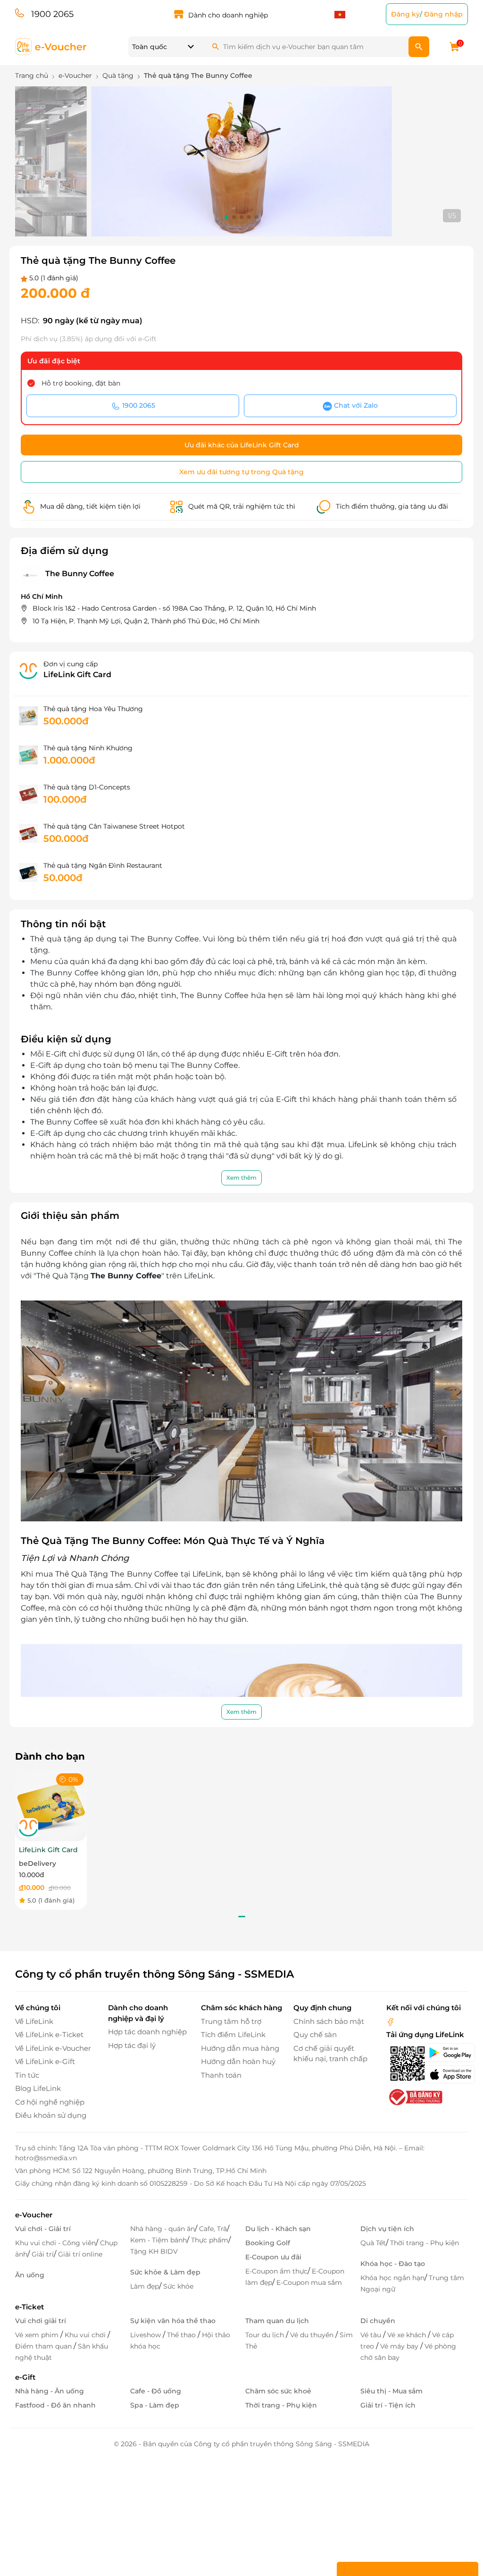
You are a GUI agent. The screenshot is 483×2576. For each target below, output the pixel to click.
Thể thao (182, 2335)
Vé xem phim (38, 2335)
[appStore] (446, 2074)
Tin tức (27, 2075)
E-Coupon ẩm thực (276, 2271)
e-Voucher (34, 2215)
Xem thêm (241, 1178)
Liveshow (146, 2335)
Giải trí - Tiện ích (388, 2405)
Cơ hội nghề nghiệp (50, 2102)
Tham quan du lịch (277, 2321)
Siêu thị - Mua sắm (391, 2391)
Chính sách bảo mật (329, 2021)
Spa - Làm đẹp (155, 2405)
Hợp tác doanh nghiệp (147, 2032)
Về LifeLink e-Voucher (53, 2048)
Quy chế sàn (315, 2035)
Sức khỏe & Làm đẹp (165, 2272)
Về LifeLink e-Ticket (49, 2035)
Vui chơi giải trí (41, 2321)
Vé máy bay (400, 2346)
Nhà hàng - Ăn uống (50, 2391)
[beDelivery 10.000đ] (51, 1805)
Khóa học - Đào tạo (393, 2264)
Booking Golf (268, 2243)
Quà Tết (373, 2243)
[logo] (51, 46)
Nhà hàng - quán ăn (162, 2229)
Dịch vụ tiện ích (387, 2229)
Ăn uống (30, 2275)
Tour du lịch (266, 2335)
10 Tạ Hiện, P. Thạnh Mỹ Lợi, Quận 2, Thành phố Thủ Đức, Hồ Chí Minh (146, 621)
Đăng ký (405, 14)
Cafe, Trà (213, 2229)
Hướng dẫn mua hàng (240, 2048)
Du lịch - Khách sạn (278, 2229)
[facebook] (391, 2021)
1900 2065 (52, 14)
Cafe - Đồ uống (156, 2391)
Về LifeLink (34, 2021)
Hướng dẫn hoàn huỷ (238, 2061)
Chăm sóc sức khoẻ (278, 2391)
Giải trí (43, 2254)
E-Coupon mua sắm (309, 2282)
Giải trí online (80, 2254)
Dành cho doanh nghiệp (228, 15)
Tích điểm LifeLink (233, 2035)
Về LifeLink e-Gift (45, 2061)
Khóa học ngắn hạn (392, 2278)
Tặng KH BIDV (154, 2251)
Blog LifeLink (38, 2088)
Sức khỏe (178, 2286)
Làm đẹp (145, 2286)
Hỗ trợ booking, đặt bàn (81, 383)
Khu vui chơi (86, 2335)
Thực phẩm (210, 2240)
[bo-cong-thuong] (415, 2096)
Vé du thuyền (313, 2335)
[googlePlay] (446, 2053)
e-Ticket (29, 2307)
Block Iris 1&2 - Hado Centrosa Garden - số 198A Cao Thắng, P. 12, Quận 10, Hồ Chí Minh (174, 608)
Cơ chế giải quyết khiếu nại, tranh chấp (330, 2054)
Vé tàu (372, 2335)
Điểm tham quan (44, 2346)
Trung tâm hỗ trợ (231, 2021)
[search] (419, 47)
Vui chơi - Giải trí (43, 2229)
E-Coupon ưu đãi (273, 2257)
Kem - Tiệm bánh (158, 2240)
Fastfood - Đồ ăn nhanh (55, 2405)
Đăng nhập (443, 14)
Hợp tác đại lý (132, 2045)
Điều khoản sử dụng (51, 2115)
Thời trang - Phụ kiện (425, 2243)
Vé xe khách (408, 2335)
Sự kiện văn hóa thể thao (173, 2321)
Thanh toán (221, 2075)
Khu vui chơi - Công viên (55, 2243)
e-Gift (25, 2377)
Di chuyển (378, 2321)
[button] (226, 217)
